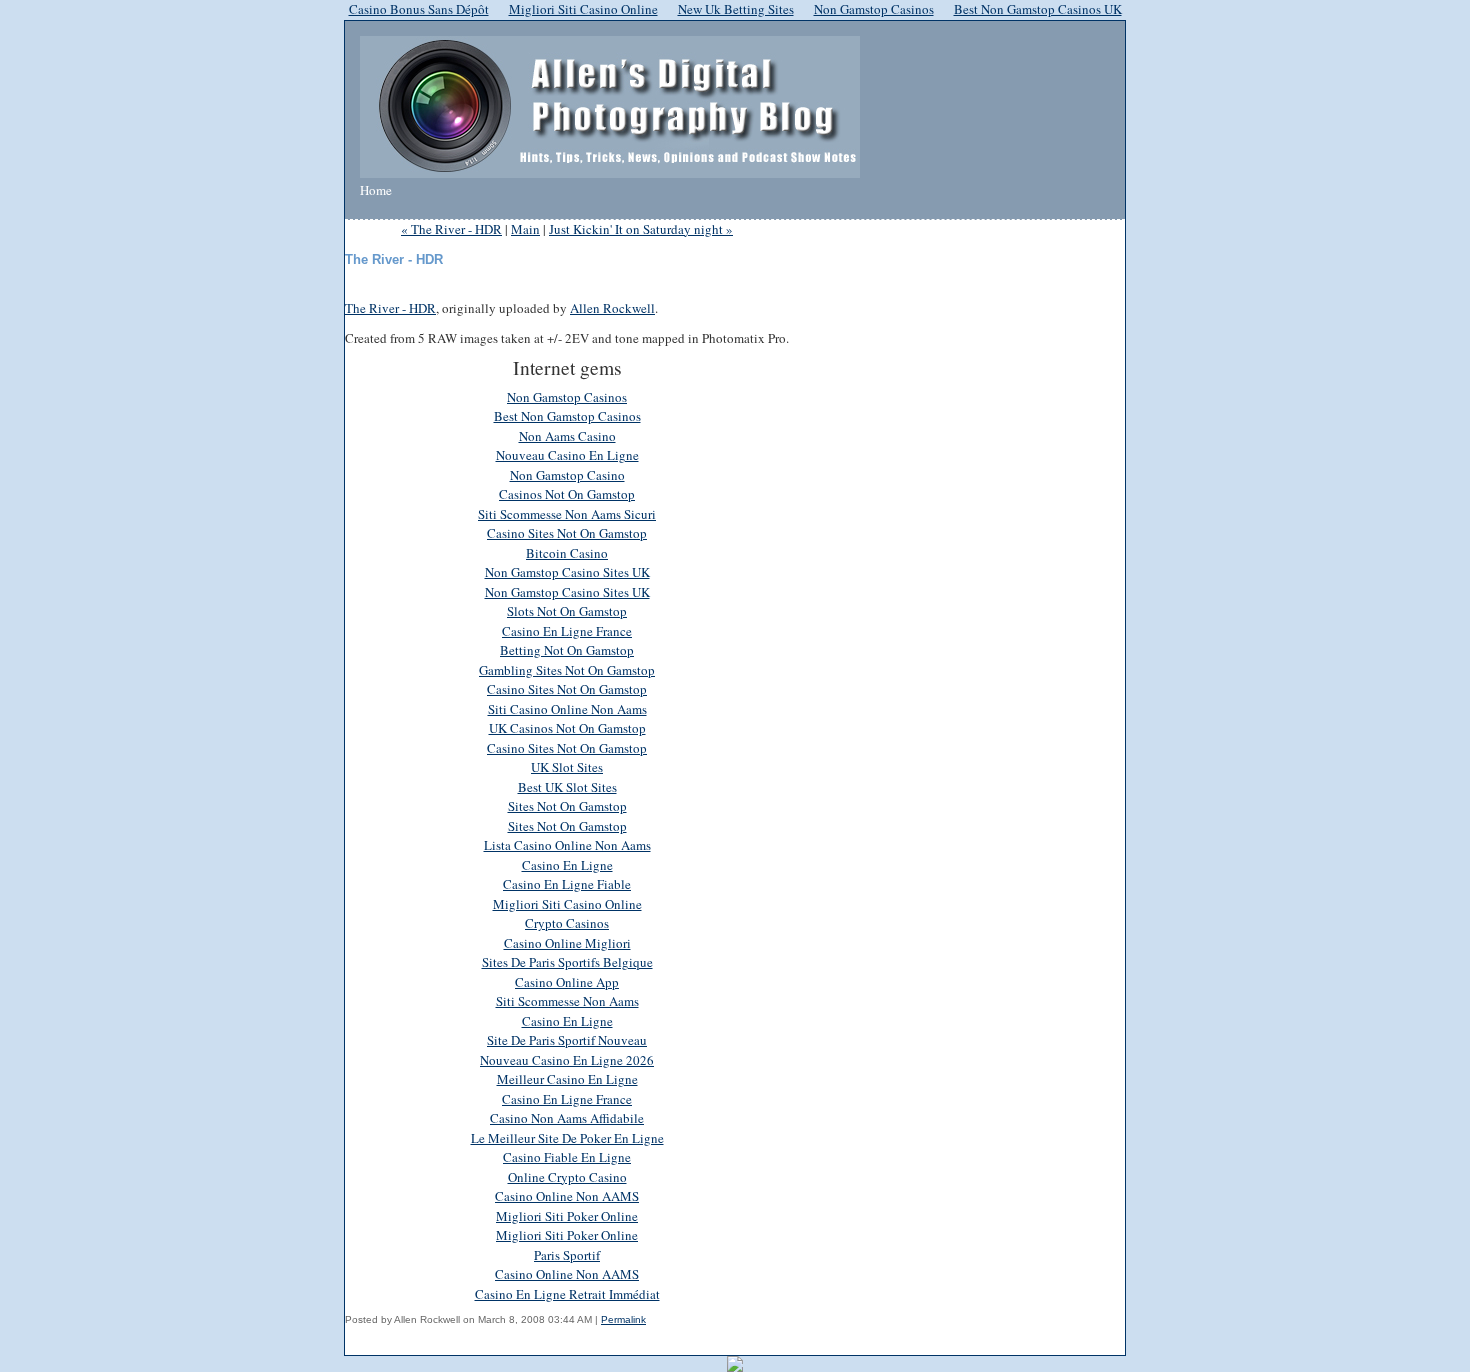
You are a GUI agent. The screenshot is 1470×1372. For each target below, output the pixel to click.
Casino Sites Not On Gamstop (567, 533)
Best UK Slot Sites (567, 787)
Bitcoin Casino (567, 553)
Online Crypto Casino (567, 1177)
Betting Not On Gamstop (567, 650)
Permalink (623, 1319)
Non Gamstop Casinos (567, 397)
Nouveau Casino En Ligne (567, 455)
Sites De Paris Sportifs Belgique (567, 962)
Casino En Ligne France (567, 631)
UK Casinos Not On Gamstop (567, 728)
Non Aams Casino (567, 436)
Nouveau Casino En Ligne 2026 (567, 1060)
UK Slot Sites (567, 767)
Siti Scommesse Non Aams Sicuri (567, 514)
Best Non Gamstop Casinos (567, 416)
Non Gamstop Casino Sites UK (567, 572)
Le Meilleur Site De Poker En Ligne (567, 1138)
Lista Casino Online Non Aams (567, 845)
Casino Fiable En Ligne (567, 1157)
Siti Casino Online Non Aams (567, 709)
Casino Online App (567, 982)
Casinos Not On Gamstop (567, 494)
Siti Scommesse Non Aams (567, 1001)
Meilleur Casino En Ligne (567, 1079)
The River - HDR (390, 308)
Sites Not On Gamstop (567, 806)
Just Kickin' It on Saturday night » (641, 229)
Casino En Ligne (567, 865)
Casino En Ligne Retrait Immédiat (567, 1294)
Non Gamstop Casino (567, 475)
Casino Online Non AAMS (567, 1196)
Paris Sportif (567, 1255)
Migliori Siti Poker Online (567, 1216)
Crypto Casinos (567, 923)
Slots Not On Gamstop (567, 611)
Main (525, 229)
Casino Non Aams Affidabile (567, 1118)
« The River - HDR (451, 229)
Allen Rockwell (612, 308)
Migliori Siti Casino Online (567, 904)
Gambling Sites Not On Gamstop (567, 670)
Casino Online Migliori (567, 943)
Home (376, 190)
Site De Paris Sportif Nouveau (567, 1040)
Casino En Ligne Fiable (567, 884)
